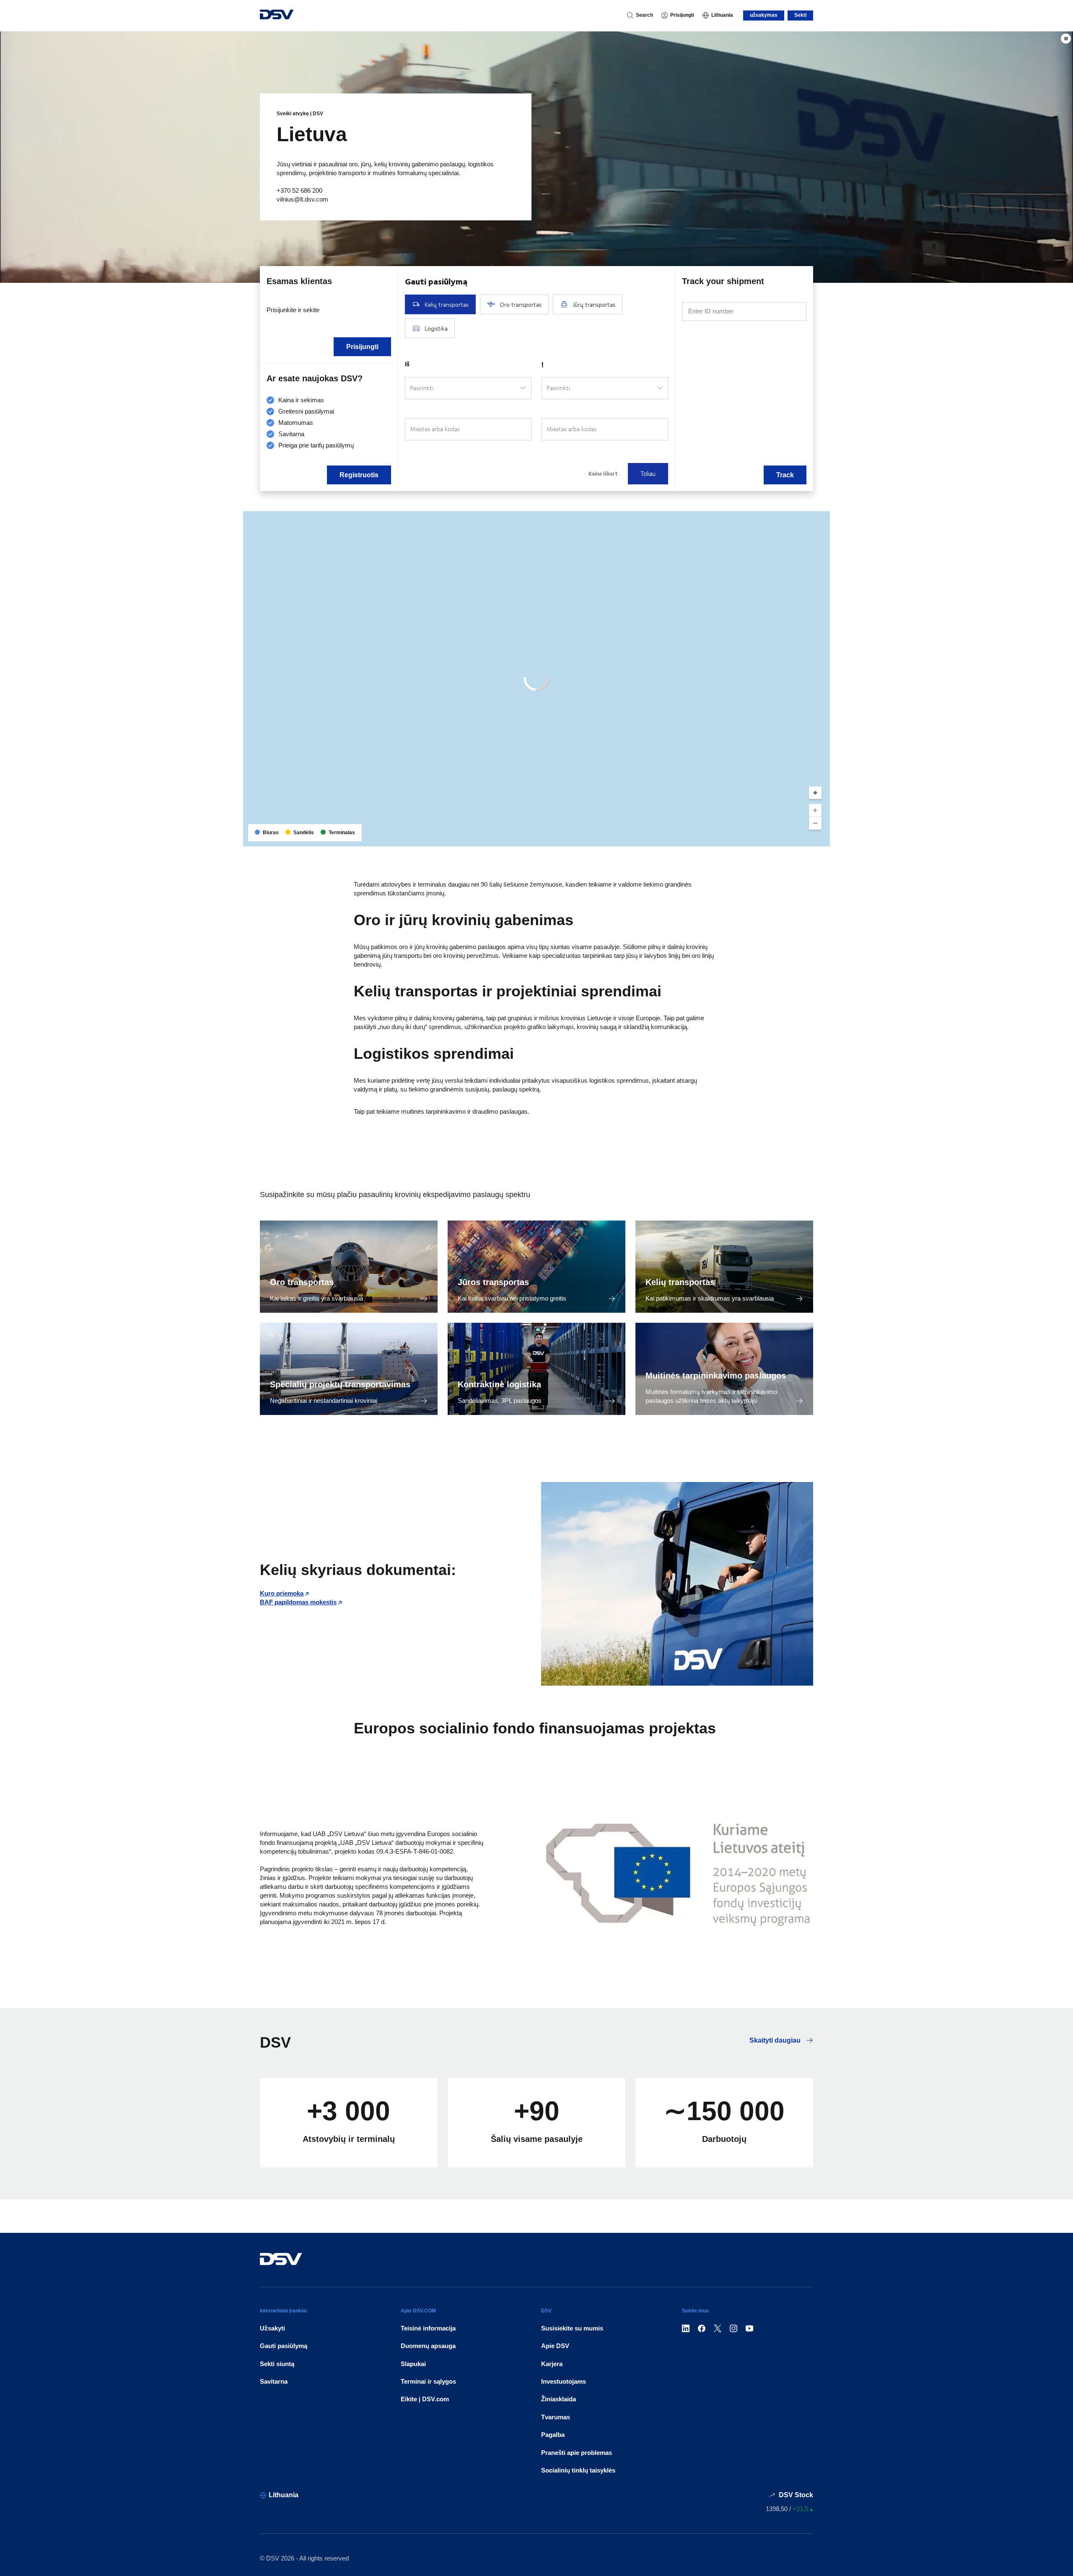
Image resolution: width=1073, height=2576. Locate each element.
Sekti (800, 15)
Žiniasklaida (559, 2399)
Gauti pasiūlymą (284, 2346)
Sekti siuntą (277, 2364)
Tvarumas (556, 2417)
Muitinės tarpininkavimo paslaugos (716, 1376)
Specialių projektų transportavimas (340, 1384)
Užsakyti (272, 2328)
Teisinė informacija (428, 2328)
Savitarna (274, 2381)
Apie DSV (555, 2346)
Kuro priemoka (282, 1593)
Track (785, 475)
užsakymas (764, 15)
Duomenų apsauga (428, 2346)
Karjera (552, 2364)
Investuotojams (564, 2381)
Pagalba (553, 2435)
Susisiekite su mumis (572, 2328)
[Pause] (1066, 39)
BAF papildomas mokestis (298, 1602)
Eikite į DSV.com (425, 2399)
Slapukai (413, 2364)
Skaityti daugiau (776, 2040)
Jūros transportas (493, 1282)
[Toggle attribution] (821, 837)
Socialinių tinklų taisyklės (578, 2470)
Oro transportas (302, 1282)
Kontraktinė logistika (499, 1384)
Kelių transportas (680, 1282)
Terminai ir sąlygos (428, 2381)
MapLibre (755, 837)
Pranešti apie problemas (577, 2453)
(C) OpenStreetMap (792, 837)
